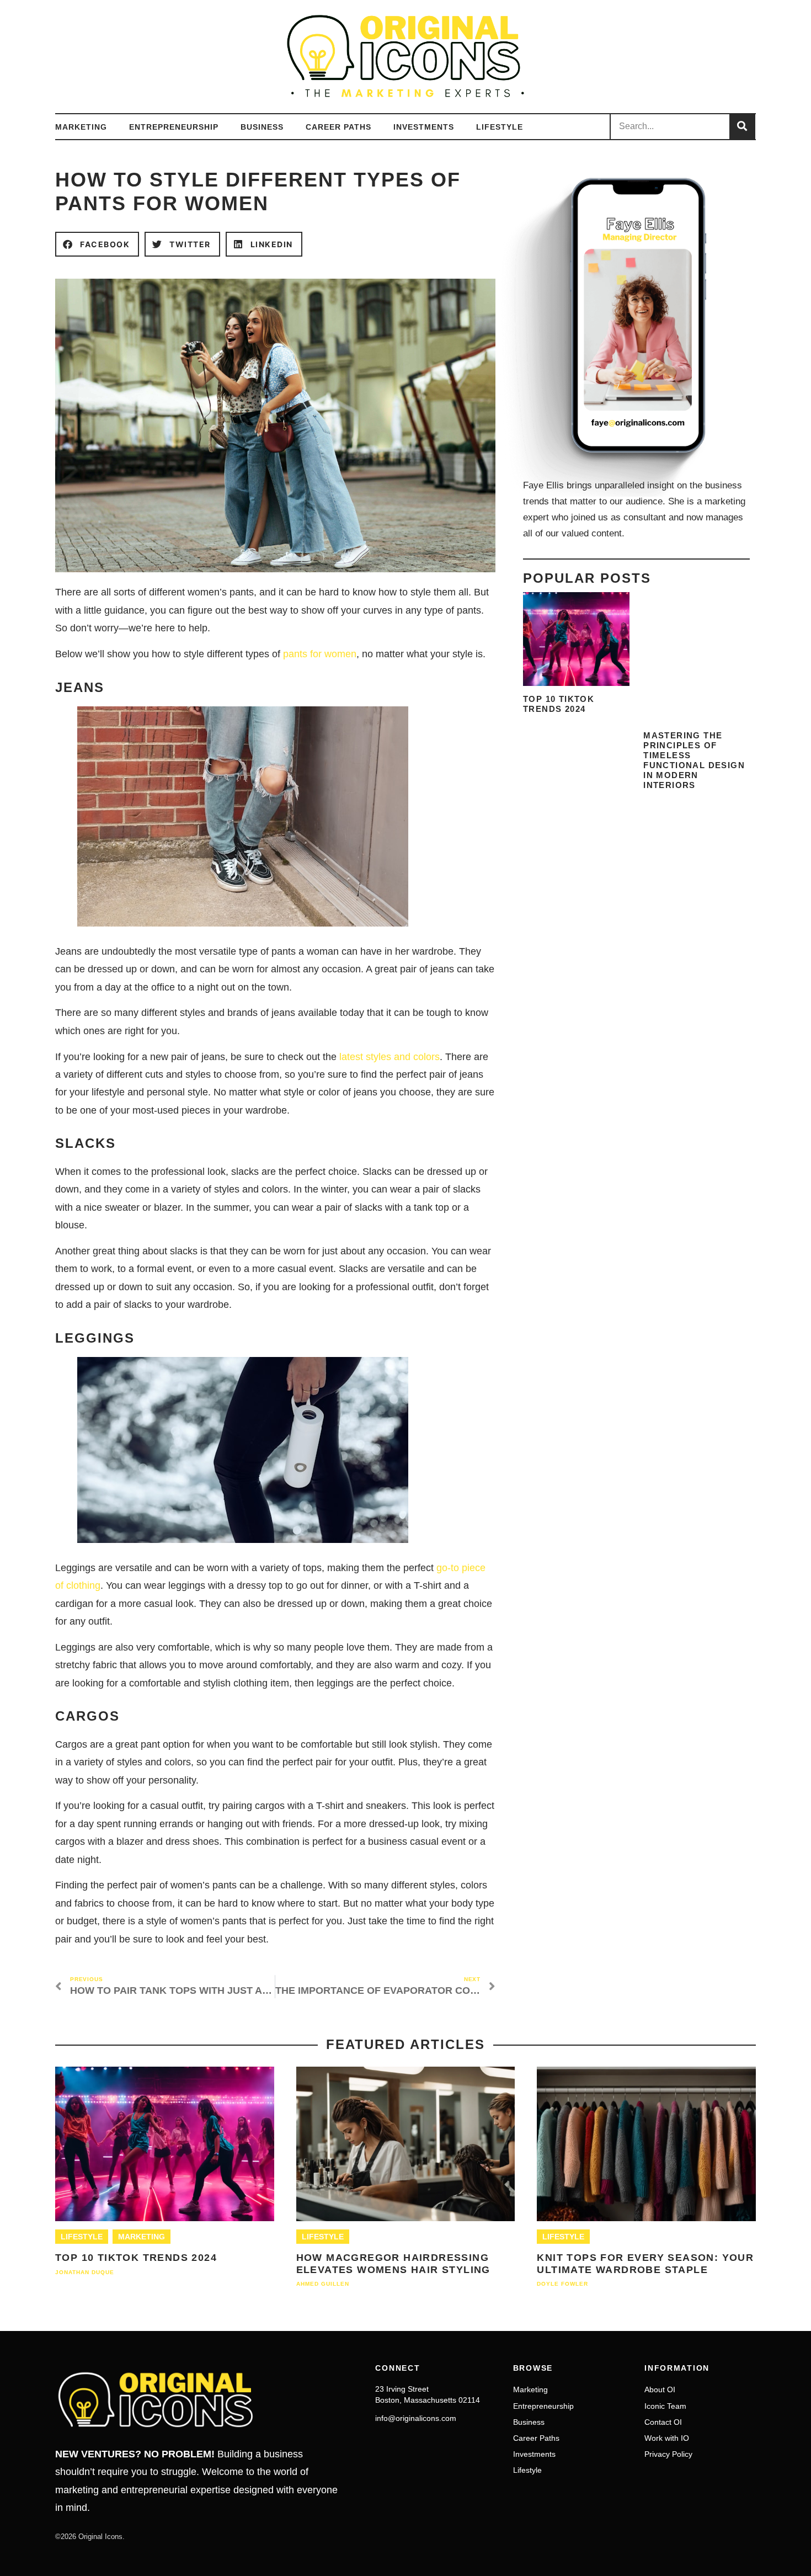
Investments (424, 127)
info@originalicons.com (416, 2418)
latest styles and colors (390, 1057)
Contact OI (663, 2422)
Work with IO (667, 2438)
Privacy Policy (668, 2454)
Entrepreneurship (174, 127)
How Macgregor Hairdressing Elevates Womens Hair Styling (393, 2264)
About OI (660, 2389)
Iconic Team (665, 2406)
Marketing (81, 127)
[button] (97, 244)
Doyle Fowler (562, 2284)
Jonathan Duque (85, 2272)
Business (262, 127)
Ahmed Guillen (323, 2284)
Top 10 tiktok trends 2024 (559, 704)
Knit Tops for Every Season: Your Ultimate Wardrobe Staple (645, 2264)
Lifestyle (500, 127)
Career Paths (338, 127)
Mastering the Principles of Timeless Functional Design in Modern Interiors (694, 760)
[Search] (742, 127)
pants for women (320, 654)
